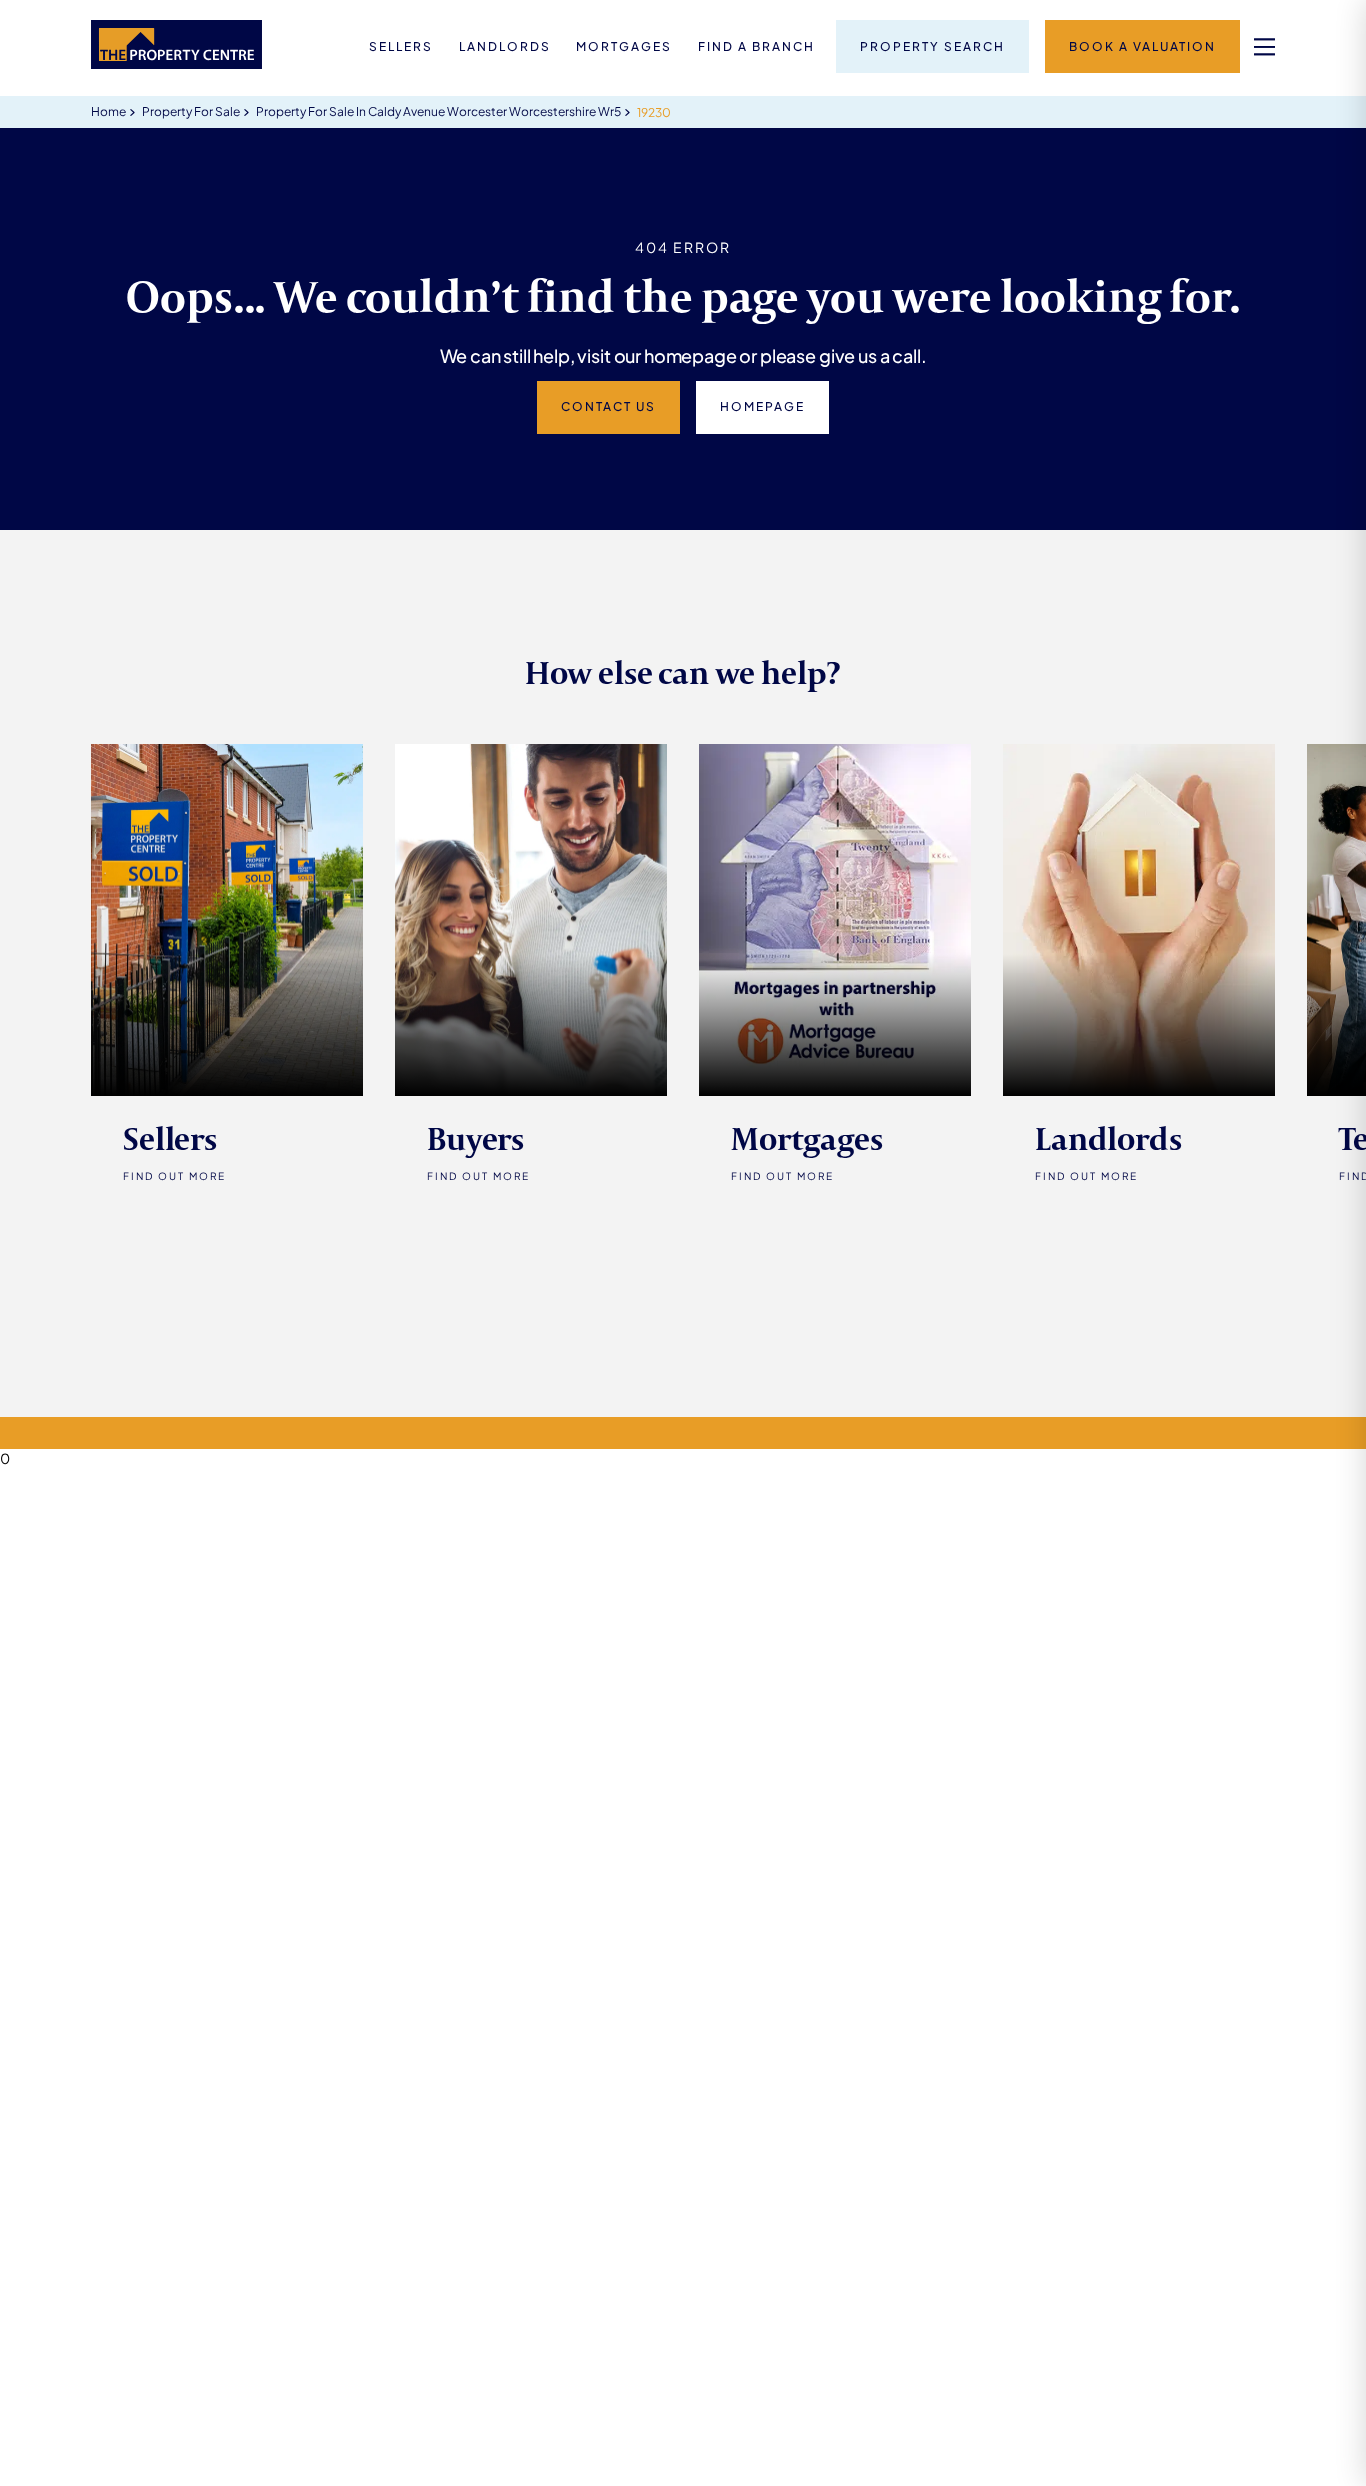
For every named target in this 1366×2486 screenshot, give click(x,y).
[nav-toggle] (1264, 46)
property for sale (191, 111)
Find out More (174, 1176)
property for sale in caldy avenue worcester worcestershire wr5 (438, 111)
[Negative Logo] (176, 63)
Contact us (608, 406)
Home (108, 111)
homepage (762, 406)
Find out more (478, 1176)
